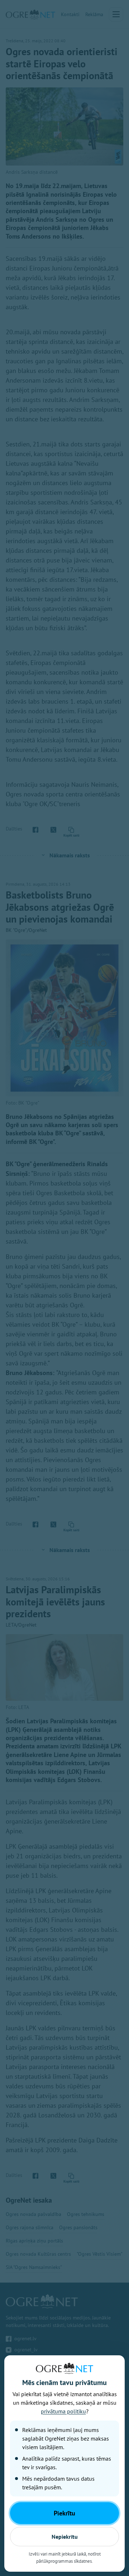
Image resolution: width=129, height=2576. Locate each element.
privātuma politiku (63, 2411)
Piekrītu (64, 2513)
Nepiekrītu (65, 2537)
